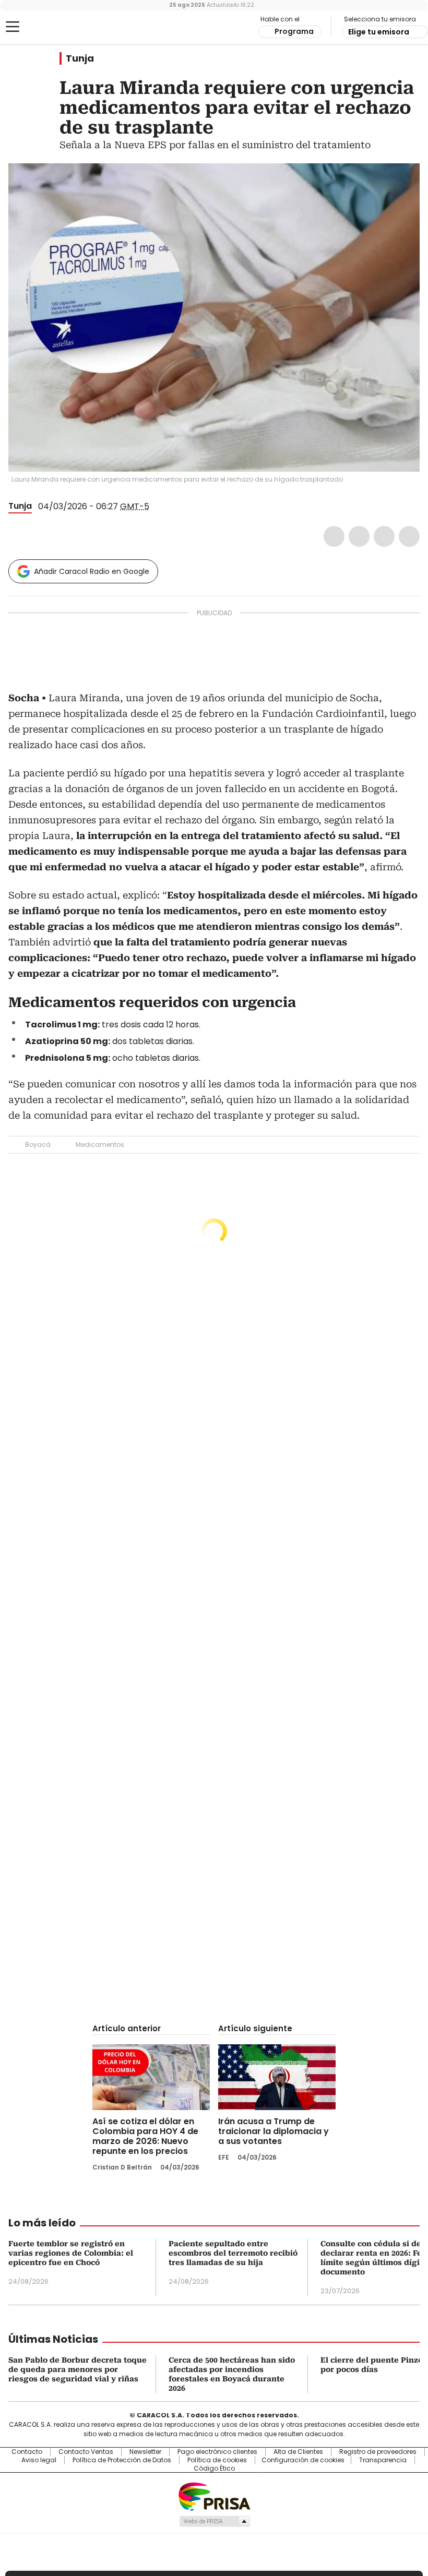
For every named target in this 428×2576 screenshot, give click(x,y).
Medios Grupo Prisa (214, 2521)
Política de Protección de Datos (122, 2460)
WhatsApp (409, 536)
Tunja (80, 58)
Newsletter (145, 2452)
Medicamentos (100, 1145)
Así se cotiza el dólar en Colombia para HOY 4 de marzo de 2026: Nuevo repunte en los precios (145, 2136)
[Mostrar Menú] (13, 27)
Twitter (359, 536)
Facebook (334, 536)
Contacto (27, 2452)
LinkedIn (384, 536)
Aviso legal (39, 2460)
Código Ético (214, 2469)
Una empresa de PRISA (214, 2496)
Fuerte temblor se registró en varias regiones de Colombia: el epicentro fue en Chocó (71, 2253)
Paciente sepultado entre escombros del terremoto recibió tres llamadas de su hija (233, 2253)
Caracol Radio (50, 27)
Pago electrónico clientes (217, 2452)
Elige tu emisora (379, 32)
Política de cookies (217, 2460)
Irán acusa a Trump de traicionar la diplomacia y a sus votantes (274, 2131)
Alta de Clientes (298, 2452)
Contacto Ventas (86, 2452)
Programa (294, 31)
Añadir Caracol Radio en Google (92, 571)
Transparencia (383, 2460)
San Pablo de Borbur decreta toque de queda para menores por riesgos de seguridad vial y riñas (78, 2369)
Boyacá (38, 1145)
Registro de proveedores (378, 2452)
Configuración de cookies (303, 2460)
